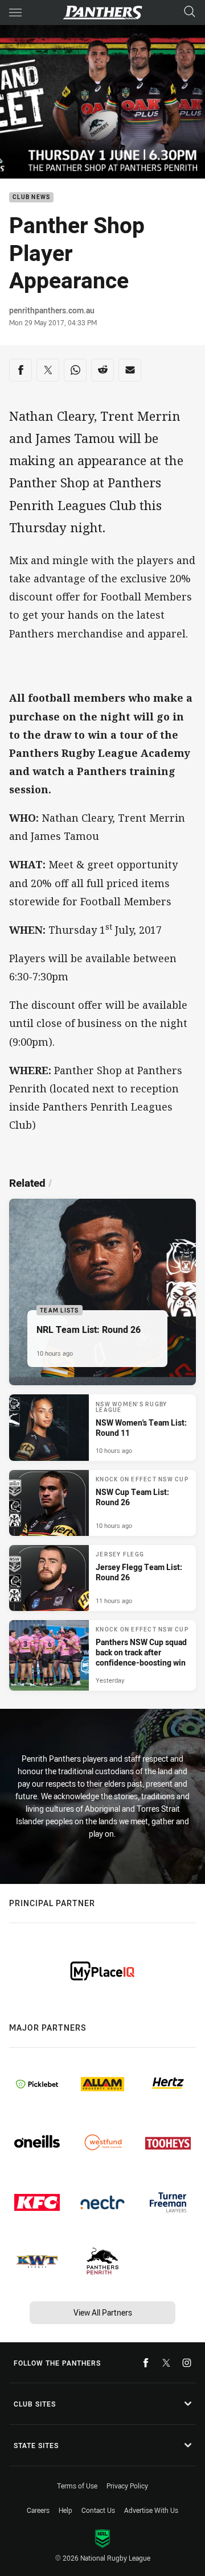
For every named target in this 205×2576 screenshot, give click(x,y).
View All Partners (103, 2312)
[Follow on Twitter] (166, 2363)
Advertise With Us (151, 2510)
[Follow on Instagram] (187, 2363)
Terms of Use (77, 2486)
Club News (31, 198)
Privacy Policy (127, 2486)
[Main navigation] (15, 13)
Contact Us (98, 2510)
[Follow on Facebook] (146, 2363)
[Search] (190, 12)
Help (65, 2510)
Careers (38, 2510)
